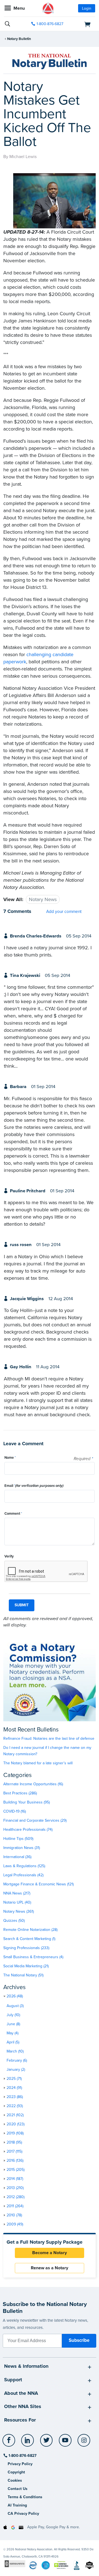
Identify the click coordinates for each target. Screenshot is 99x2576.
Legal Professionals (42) (23, 1875)
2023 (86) (15, 2097)
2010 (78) (14, 2215)
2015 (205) (16, 2170)
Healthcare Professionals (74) (28, 1830)
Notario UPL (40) (17, 1902)
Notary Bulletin (19, 39)
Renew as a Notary (50, 2268)
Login (87, 8)
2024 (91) (14, 2088)
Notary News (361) (19, 1911)
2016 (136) (15, 2161)
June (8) (13, 2024)
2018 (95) (14, 2142)
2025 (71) (14, 2079)
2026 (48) (15, 1996)
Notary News (43, 899)
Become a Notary (50, 2253)
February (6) (17, 2060)
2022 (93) (15, 2106)
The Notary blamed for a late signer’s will (38, 1763)
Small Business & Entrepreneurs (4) (33, 1957)
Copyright (16, 2472)
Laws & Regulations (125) (24, 1866)
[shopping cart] (81, 24)
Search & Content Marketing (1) (29, 1939)
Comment (13, 1514)
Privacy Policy (20, 2464)
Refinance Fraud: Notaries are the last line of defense (49, 1739)
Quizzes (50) (14, 1921)
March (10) (15, 2051)
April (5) (13, 2042)
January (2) (16, 2069)
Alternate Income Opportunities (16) (33, 1784)
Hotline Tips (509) (18, 1839)
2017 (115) (14, 2151)
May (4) (13, 2033)
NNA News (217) (17, 1893)
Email (34, 1486)
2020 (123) (16, 2124)
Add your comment (64, 912)
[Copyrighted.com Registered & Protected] (15, 2563)
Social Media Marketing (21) (26, 1966)
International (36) (17, 1857)
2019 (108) (15, 2133)
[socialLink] (10, 2443)
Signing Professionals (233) (26, 1948)
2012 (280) (16, 2197)
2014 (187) (15, 2179)
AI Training (17, 2505)
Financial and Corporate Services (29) (35, 1820)
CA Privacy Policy (23, 2514)
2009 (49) (15, 2224)
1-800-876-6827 (50, 24)
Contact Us (18, 2489)
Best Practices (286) (20, 1793)
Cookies (15, 2480)
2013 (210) (15, 2188)
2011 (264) (15, 2206)
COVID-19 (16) (15, 1811)
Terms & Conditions (25, 2497)
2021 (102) (15, 2115)
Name (10, 1458)
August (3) (15, 2006)
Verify (9, 1556)
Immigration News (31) (22, 1848)
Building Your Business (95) (27, 1802)
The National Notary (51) (23, 1975)
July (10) (13, 2015)
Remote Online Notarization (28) (30, 1930)
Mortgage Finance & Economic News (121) (38, 1884)
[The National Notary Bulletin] (50, 62)
